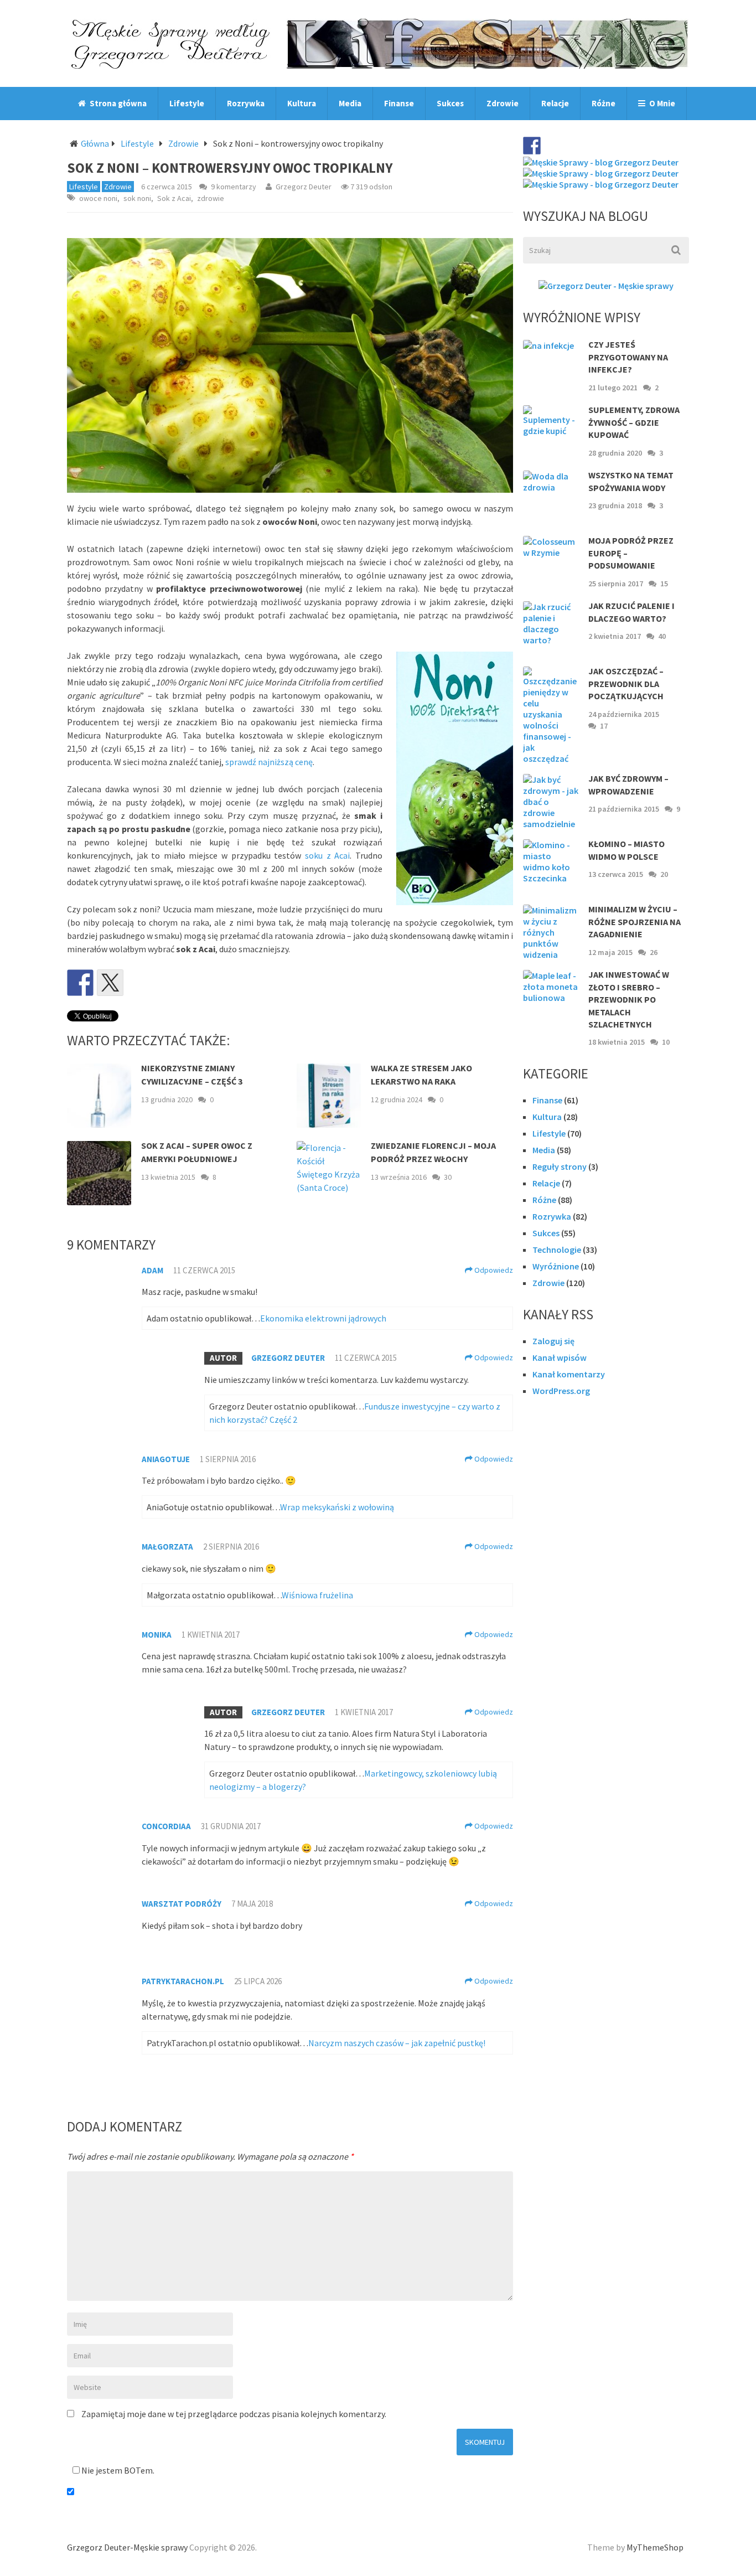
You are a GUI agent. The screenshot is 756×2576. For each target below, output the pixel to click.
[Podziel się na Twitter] (110, 983)
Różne (604, 103)
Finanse (399, 103)
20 (664, 874)
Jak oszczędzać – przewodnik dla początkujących (626, 683)
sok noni (137, 198)
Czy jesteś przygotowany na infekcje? (628, 357)
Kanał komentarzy (569, 1374)
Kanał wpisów (560, 1357)
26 (654, 952)
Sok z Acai (174, 198)
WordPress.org (561, 1391)
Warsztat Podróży (182, 1904)
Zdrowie (503, 103)
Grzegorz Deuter (304, 187)
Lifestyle (187, 103)
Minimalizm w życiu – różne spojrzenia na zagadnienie (635, 922)
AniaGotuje (166, 1459)
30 (448, 1177)
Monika (157, 1635)
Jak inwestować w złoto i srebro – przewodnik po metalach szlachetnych (629, 999)
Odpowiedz (493, 1270)
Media (350, 103)
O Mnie (661, 103)
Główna (95, 143)
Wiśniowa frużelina (317, 1595)
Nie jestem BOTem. (117, 2470)
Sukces (450, 103)
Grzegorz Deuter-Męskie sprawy (127, 2547)
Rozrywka (246, 103)
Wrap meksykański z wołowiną (337, 1507)
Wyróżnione (556, 1266)
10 (666, 1042)
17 (604, 726)
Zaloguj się (553, 1341)
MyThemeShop (655, 2547)
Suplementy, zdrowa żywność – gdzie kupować (634, 422)
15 (664, 584)
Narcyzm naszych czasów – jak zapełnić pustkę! (397, 2043)
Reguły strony (560, 1166)
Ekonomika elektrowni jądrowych (323, 1318)
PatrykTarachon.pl (183, 1981)
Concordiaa (166, 1826)
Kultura (302, 103)
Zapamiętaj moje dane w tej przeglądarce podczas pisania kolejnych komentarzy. (234, 2414)
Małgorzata (167, 1547)
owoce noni (98, 198)
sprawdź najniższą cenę (269, 762)
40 (662, 636)
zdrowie (211, 198)
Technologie (557, 1250)
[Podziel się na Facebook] (80, 983)
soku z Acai (327, 855)
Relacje (555, 103)
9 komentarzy (234, 187)
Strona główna (117, 103)
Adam (152, 1270)
